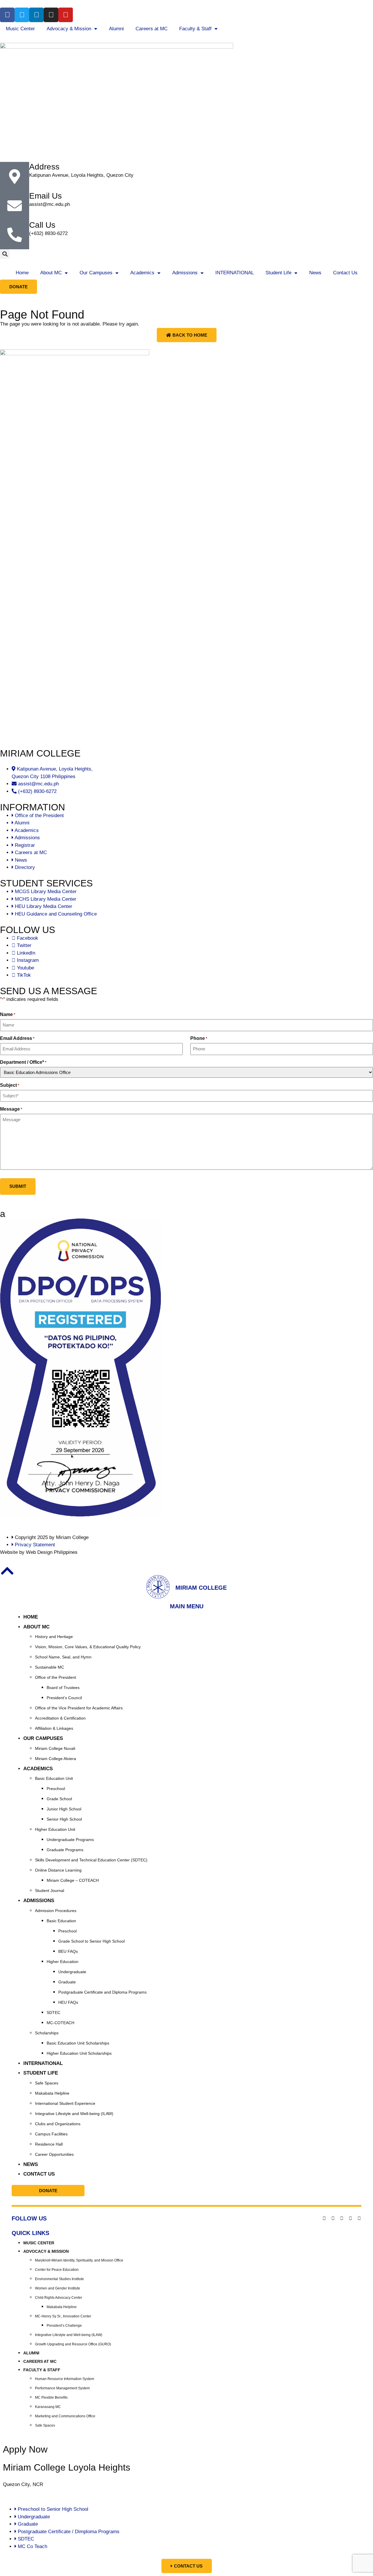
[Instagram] (51, 15)
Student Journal (50, 1891)
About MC (51, 273)
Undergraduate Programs (70, 1840)
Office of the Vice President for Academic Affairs (79, 1708)
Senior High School (64, 1819)
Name (8, 1015)
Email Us (45, 196)
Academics (142, 273)
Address (44, 167)
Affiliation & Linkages (54, 1728)
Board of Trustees (63, 1688)
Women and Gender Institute (58, 2288)
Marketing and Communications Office (65, 2416)
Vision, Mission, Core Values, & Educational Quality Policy (88, 1647)
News (315, 273)
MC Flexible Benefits (51, 2397)
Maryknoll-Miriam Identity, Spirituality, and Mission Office (79, 2260)
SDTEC (53, 2013)
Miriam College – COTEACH (73, 1880)
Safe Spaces (47, 2083)
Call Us (42, 225)
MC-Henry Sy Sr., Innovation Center (63, 2316)
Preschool (56, 1789)
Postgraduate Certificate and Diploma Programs (102, 1992)
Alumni (116, 29)
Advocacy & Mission (69, 29)
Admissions (185, 273)
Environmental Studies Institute (59, 2279)
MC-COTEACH (60, 2023)
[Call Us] (15, 235)
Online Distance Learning (58, 1870)
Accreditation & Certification (60, 1718)
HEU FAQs (68, 2002)
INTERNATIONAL (235, 273)
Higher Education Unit (55, 1829)
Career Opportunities (54, 2154)
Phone (199, 1038)
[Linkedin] (36, 15)
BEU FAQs (68, 1951)
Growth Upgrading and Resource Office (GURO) (73, 2344)
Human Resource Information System (65, 2379)
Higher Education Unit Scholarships (79, 2053)
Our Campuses (96, 273)
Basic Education (61, 1921)
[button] (5, 254)
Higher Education (63, 1962)
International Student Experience (65, 2103)
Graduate (67, 1982)
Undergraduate (72, 1972)
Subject (10, 1085)
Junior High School (64, 1809)
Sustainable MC (50, 1667)
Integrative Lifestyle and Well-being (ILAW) (74, 2114)
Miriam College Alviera (56, 1759)
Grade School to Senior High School (92, 1941)
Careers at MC (152, 29)
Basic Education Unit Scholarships (78, 2043)
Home (22, 273)
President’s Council (64, 1698)
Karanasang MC (48, 2407)
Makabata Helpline (52, 2093)
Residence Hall (49, 2144)
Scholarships (47, 2033)
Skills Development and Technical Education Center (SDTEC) (91, 1860)
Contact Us (345, 273)
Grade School (59, 1799)
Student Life (278, 273)
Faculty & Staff (195, 29)
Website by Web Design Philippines (39, 1552)
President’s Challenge (64, 2326)
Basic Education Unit (54, 1778)
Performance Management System (62, 2388)
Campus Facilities (51, 2134)
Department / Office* (23, 1062)
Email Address (17, 1038)
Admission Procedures (56, 1911)
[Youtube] (66, 15)
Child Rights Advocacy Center (59, 2298)
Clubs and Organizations (58, 2124)
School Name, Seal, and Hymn (63, 1657)
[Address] (15, 176)
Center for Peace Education (57, 2270)
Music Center (20, 29)
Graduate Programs (65, 1850)
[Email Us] (15, 206)
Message (11, 1109)
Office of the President (56, 1677)
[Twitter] (22, 15)
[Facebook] (7, 15)
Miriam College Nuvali (55, 1748)
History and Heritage (54, 1637)
